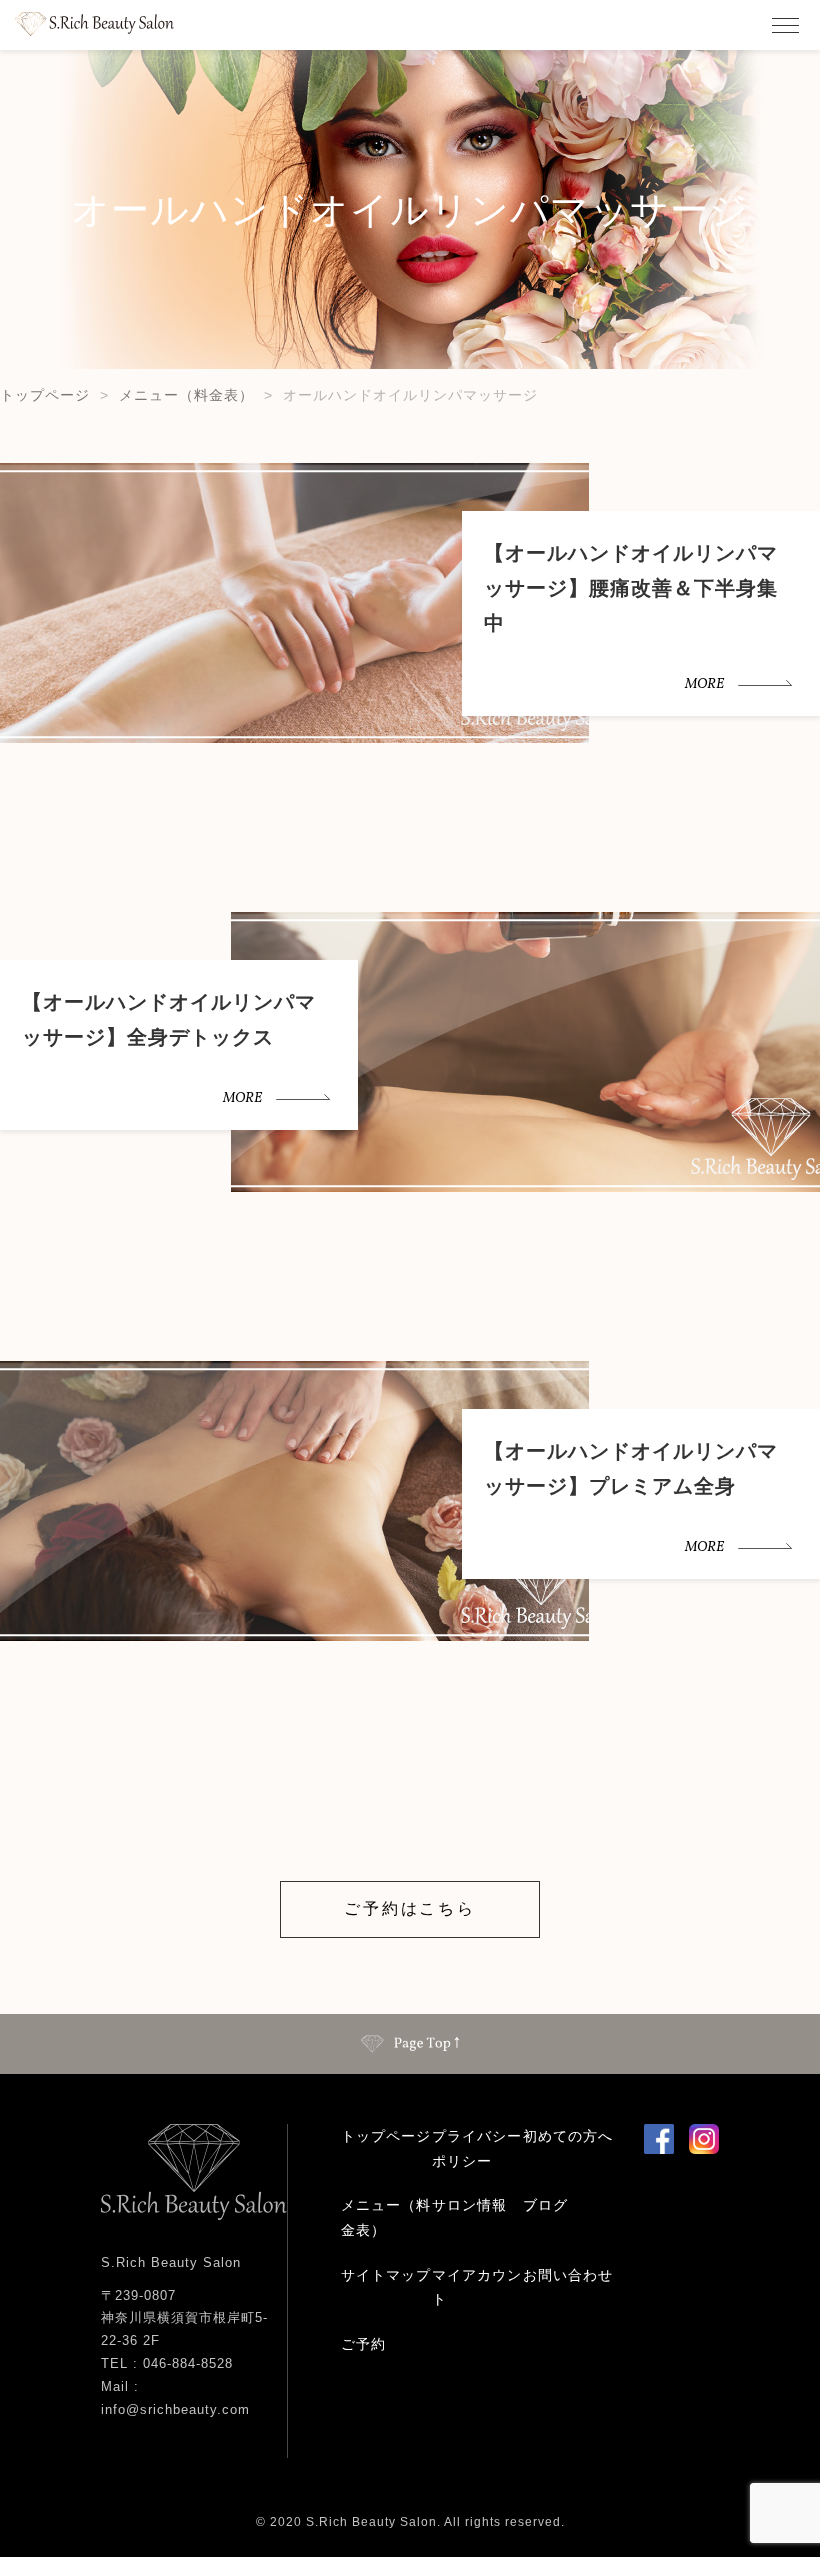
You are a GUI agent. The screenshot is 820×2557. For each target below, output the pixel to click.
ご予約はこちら (410, 1908)
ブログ (545, 2205)
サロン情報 (469, 2205)
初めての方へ (568, 2136)
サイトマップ (386, 2275)
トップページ (45, 395)
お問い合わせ (568, 2275)
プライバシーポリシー (477, 2148)
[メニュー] (785, 25)
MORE (704, 684)
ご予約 (363, 2344)
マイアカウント (477, 2287)
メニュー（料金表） (186, 395)
